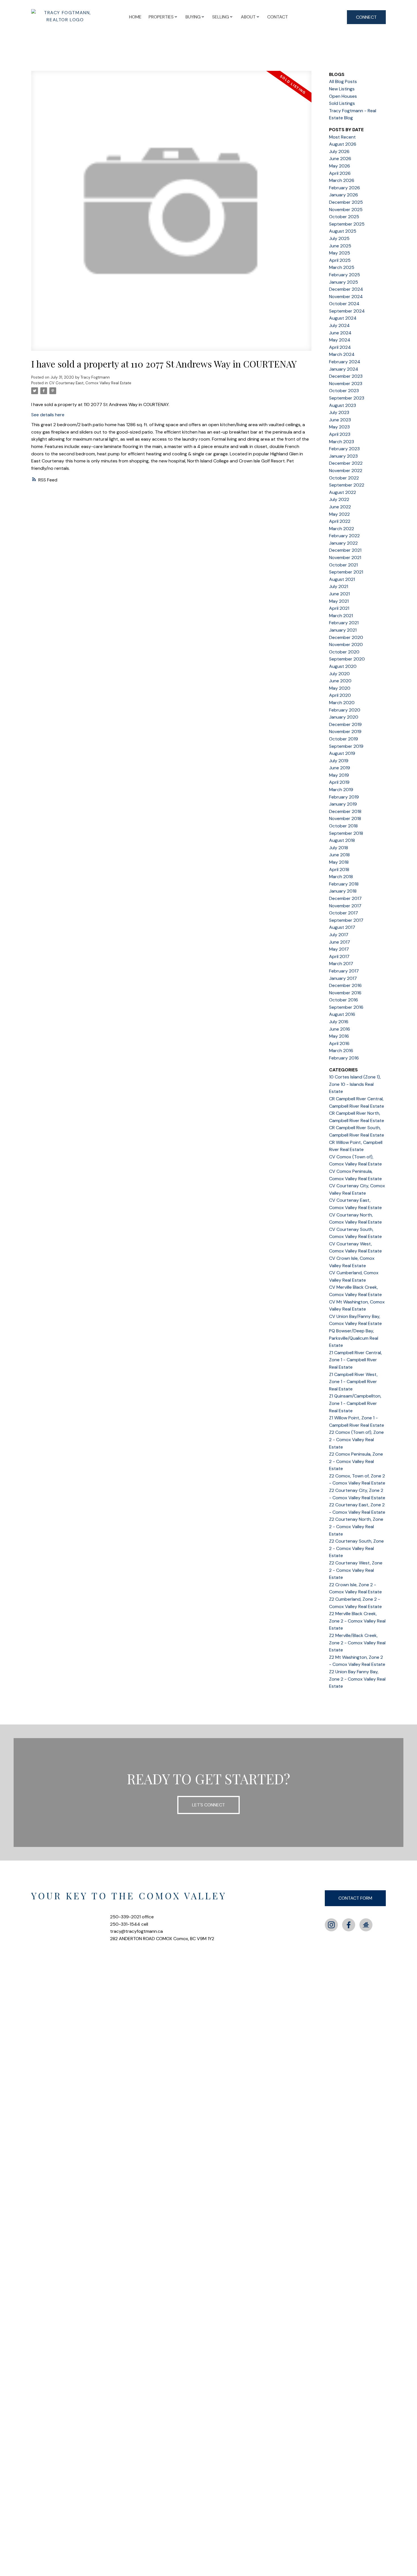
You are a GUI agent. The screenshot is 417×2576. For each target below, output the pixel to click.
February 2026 (345, 188)
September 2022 (347, 485)
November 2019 (345, 731)
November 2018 (345, 818)
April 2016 (339, 1043)
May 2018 (339, 862)
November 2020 (346, 644)
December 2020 (346, 637)
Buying (193, 17)
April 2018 (339, 869)
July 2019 (339, 761)
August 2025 (343, 231)
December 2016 (345, 985)
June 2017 (340, 942)
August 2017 (342, 927)
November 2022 (346, 471)
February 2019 (344, 797)
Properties (161, 17)
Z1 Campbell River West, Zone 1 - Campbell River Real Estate (353, 1382)
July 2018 (339, 848)
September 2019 (346, 746)
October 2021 (343, 565)
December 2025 (346, 202)
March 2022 (342, 529)
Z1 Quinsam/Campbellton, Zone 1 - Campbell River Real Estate (355, 1403)
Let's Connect (208, 1805)
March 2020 (342, 703)
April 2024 (340, 347)
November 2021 (345, 558)
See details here (48, 415)
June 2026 (340, 159)
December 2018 (345, 811)
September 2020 (347, 659)
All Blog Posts (343, 81)
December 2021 (345, 550)
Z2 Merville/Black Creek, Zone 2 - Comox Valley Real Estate (357, 1643)
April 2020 (340, 695)
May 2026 (340, 166)
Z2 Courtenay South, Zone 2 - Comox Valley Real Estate (356, 1548)
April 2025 (340, 260)
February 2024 (345, 362)
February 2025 (345, 275)
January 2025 (344, 282)
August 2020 (343, 666)
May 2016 (339, 1036)
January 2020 (344, 717)
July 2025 (339, 238)
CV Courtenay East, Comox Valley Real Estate (90, 383)
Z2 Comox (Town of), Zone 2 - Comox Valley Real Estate (356, 1439)
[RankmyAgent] (366, 1925)
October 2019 (344, 739)
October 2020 (344, 652)
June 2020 (340, 681)
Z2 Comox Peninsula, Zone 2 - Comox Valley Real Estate (356, 1461)
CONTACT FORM (355, 1898)
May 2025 (340, 253)
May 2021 (339, 601)
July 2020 (339, 674)
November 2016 (345, 993)
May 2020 (340, 688)
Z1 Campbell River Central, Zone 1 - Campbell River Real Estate (355, 1360)
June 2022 (340, 507)
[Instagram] (331, 1925)
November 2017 (345, 906)
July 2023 (339, 412)
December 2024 (346, 289)
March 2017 (341, 964)
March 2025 (342, 267)
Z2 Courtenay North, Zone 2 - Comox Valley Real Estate (356, 1526)
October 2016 (344, 1000)
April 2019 (339, 782)
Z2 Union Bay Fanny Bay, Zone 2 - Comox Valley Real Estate (357, 1679)
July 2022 (339, 499)
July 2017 (339, 935)
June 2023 (340, 420)
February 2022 (344, 536)
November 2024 (346, 297)
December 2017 (345, 898)
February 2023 (344, 449)
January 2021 (343, 630)
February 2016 (344, 1058)
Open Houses (343, 96)
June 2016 (340, 1029)
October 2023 (344, 391)
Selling (221, 17)
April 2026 (340, 173)
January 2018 (343, 891)
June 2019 (340, 768)
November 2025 (346, 210)
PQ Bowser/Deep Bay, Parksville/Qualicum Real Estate (354, 1338)
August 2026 (343, 144)
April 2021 (339, 608)
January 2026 (344, 195)
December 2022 (346, 463)
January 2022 (343, 543)
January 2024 (344, 369)
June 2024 (340, 333)
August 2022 (343, 492)
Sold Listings (342, 103)
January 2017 (343, 978)
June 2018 (339, 855)
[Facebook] (349, 1925)
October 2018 (343, 826)
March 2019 (341, 790)
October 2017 (344, 913)
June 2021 (339, 594)
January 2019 (343, 804)
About (248, 17)
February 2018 (344, 884)
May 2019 (339, 775)
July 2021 (339, 586)
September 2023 (347, 398)
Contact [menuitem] (278, 17)
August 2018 (342, 840)
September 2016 (346, 1007)
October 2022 (344, 478)
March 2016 (341, 1051)
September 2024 (347, 311)
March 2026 (342, 180)
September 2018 (346, 833)
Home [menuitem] (135, 17)
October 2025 (344, 217)
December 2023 (346, 376)
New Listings (342, 89)
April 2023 (340, 434)
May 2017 (339, 949)
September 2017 (346, 920)
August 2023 (343, 405)
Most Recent (342, 137)
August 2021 (342, 579)
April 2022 (340, 521)
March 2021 (341, 616)
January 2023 (343, 456)
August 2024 (343, 318)
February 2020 (345, 710)
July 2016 (339, 1022)
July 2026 (339, 151)
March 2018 (341, 877)
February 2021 (344, 623)
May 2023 (339, 427)
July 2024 (339, 325)
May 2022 (339, 514)
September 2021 (346, 572)
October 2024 (344, 304)
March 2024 (342, 354)
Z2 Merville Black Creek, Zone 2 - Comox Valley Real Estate (357, 1621)
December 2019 (345, 724)
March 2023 (342, 442)
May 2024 (340, 340)
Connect (366, 17)
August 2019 (342, 753)
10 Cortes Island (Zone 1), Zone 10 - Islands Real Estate (355, 1084)
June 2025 (340, 246)
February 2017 (344, 971)
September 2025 (347, 224)
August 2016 (342, 1014)
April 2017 (339, 956)
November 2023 (346, 384)
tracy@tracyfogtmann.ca (136, 1931)
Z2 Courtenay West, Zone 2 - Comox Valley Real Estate (356, 1570)
